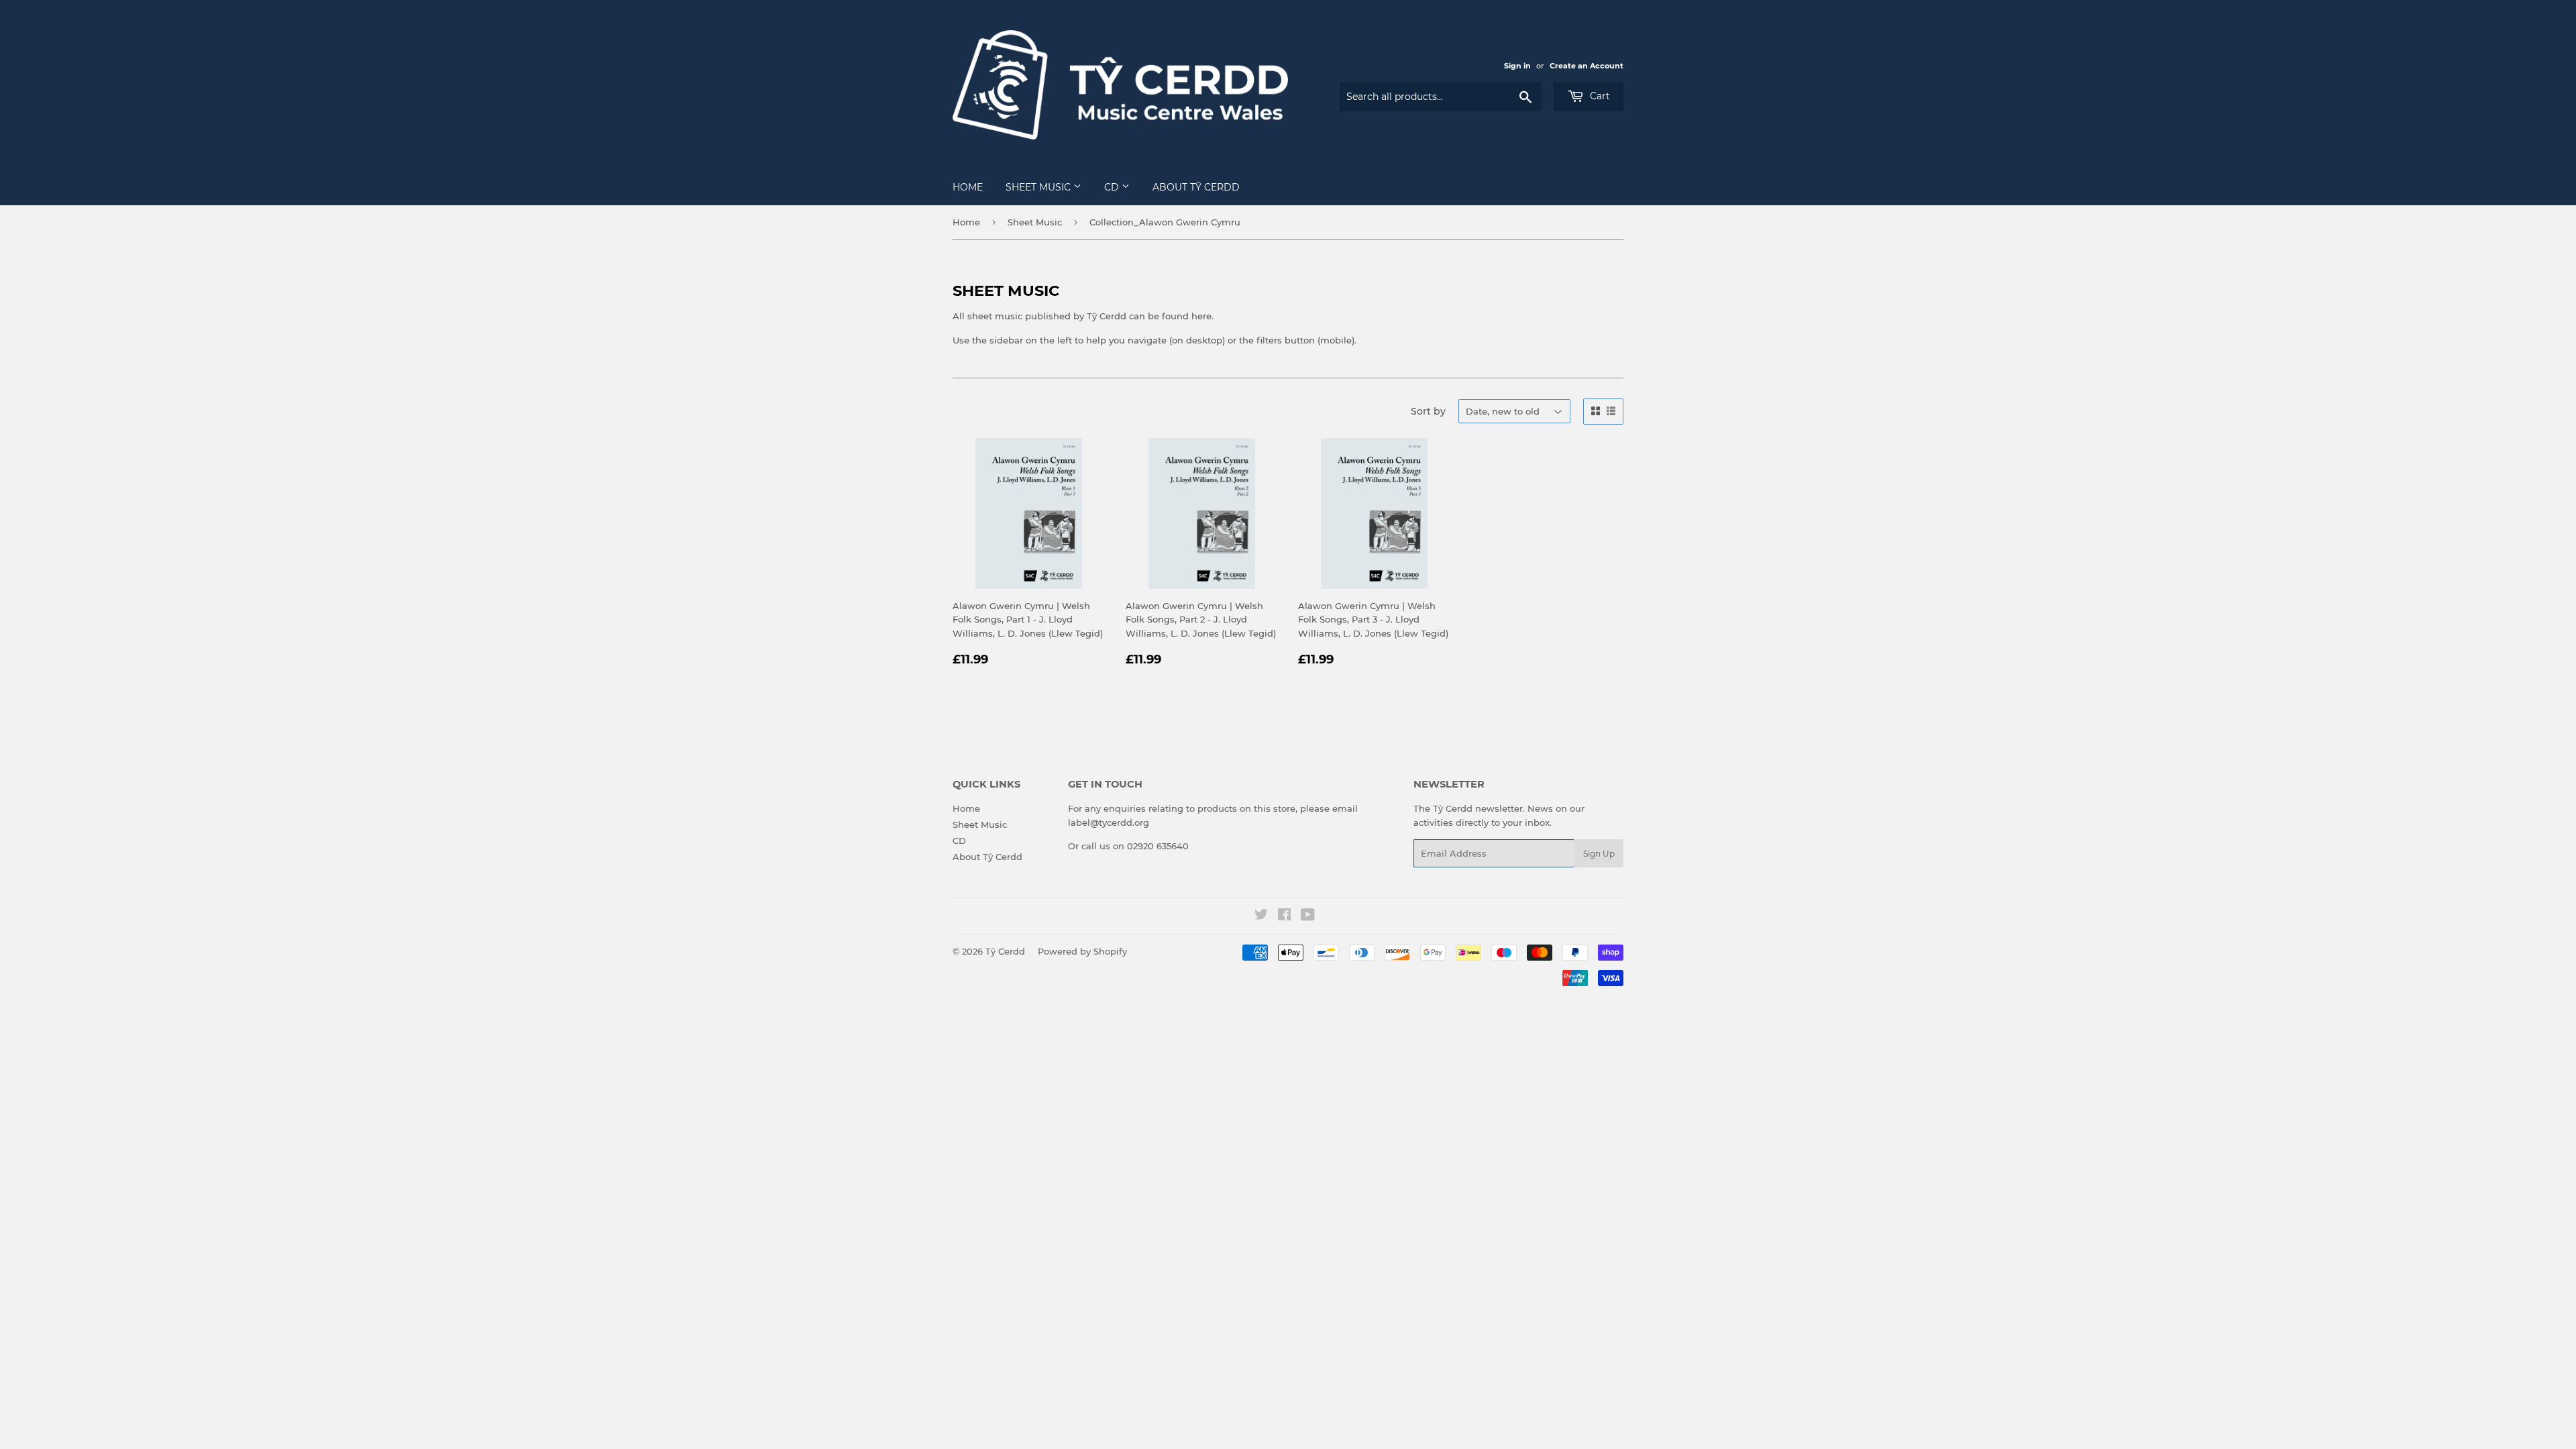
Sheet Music (1039, 187)
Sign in (1517, 66)
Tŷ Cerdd (1005, 951)
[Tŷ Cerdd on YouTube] (1308, 916)
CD (1113, 187)
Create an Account (1587, 66)
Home (968, 187)
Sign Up (1599, 854)
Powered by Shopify (1082, 951)
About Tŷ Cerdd (1196, 187)
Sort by (1428, 411)
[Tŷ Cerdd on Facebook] (1284, 916)
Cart (1599, 96)
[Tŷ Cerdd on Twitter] (1261, 916)
